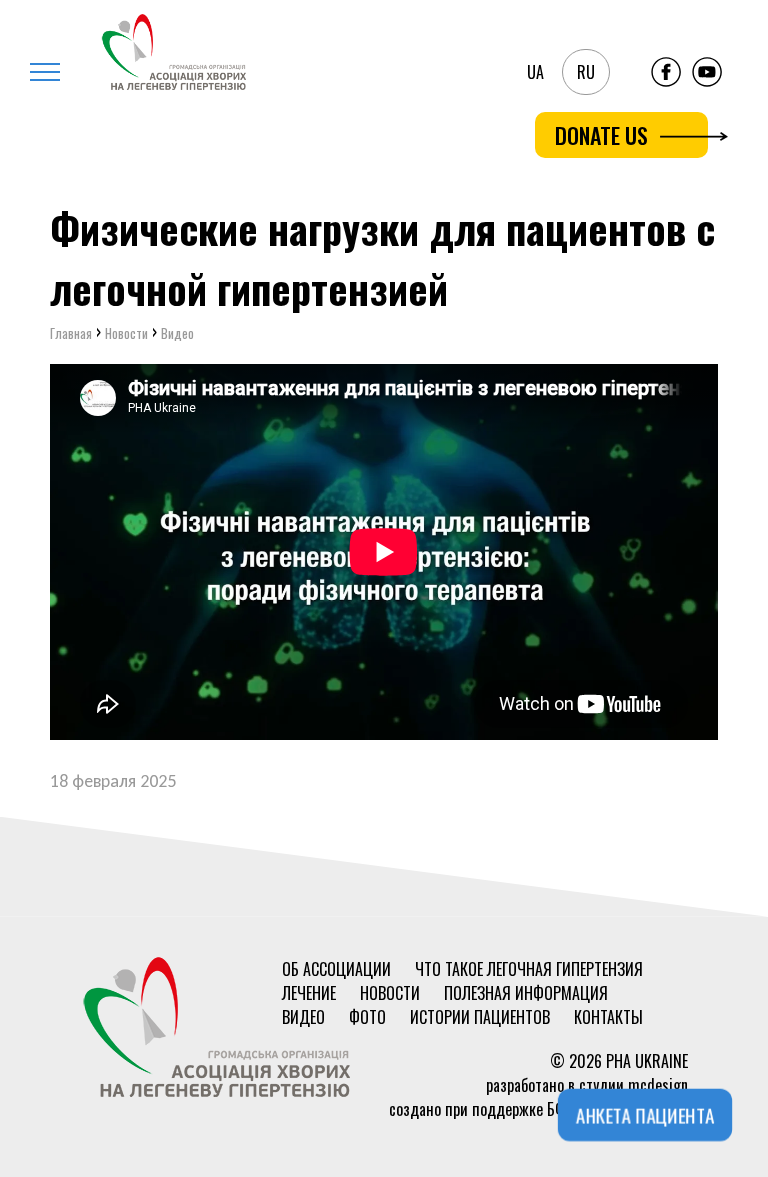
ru (586, 72)
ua (535, 72)
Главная (71, 333)
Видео (303, 1017)
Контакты (608, 1017)
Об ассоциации (336, 969)
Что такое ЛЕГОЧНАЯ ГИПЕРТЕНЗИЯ (529, 969)
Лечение (309, 993)
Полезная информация (526, 993)
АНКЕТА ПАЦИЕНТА (644, 1115)
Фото (367, 1017)
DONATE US (601, 135)
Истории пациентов (480, 1017)
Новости (390, 993)
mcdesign (658, 1085)
